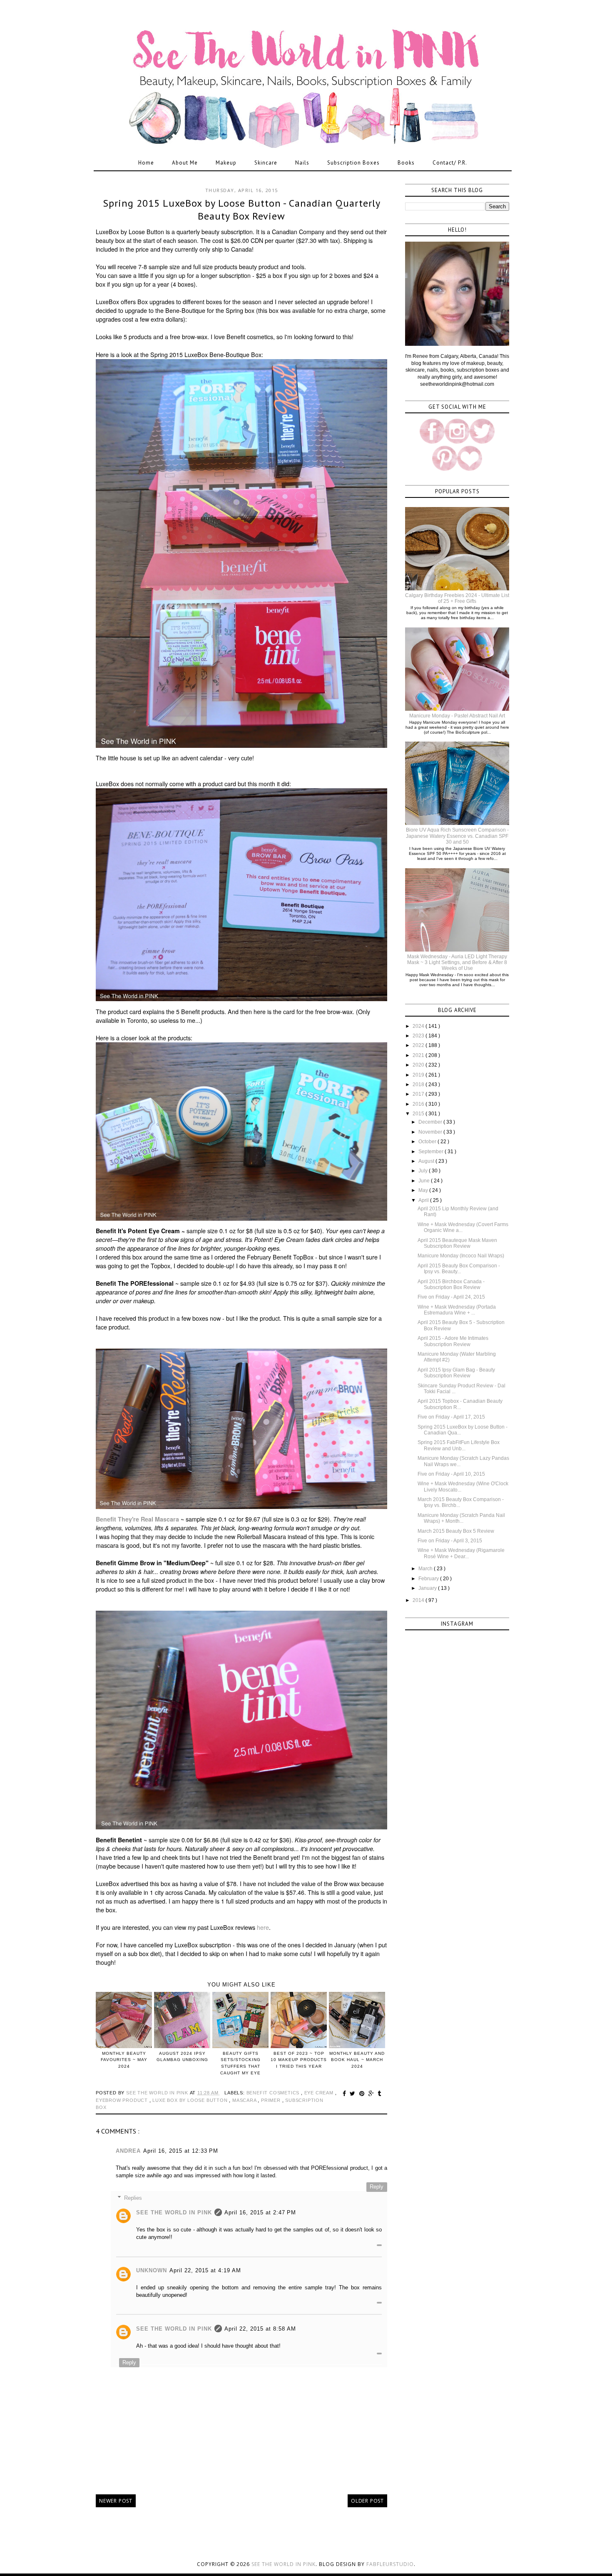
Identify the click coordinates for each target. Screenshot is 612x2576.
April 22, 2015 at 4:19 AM (205, 2270)
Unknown (152, 2270)
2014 (419, 1600)
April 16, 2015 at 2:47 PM (260, 2212)
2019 (419, 1075)
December (431, 1122)
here (263, 1927)
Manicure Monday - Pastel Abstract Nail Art (457, 716)
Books (406, 163)
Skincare (266, 163)
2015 (419, 1114)
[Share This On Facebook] (346, 2094)
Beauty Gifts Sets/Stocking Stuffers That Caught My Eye (240, 2063)
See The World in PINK (174, 2212)
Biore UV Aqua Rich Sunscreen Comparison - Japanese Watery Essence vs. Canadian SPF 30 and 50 (457, 836)
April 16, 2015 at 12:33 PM (181, 2151)
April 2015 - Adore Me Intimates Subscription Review (453, 1341)
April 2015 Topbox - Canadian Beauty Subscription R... (460, 1404)
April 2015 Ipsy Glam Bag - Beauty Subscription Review (456, 1373)
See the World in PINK (284, 2564)
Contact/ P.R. (450, 163)
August (427, 1161)
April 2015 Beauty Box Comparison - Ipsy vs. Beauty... (459, 1269)
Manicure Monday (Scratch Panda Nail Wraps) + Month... (461, 1518)
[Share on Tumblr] (379, 2094)
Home (146, 163)
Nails (302, 163)
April (424, 1200)
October (428, 1142)
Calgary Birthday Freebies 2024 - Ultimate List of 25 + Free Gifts (457, 598)
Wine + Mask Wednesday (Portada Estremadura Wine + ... (457, 1310)
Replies (133, 2198)
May (424, 1190)
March (426, 1569)
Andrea (128, 2151)
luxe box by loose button (191, 2100)
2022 (419, 1045)
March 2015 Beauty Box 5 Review (456, 1531)
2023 (419, 1036)
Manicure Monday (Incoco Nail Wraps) (461, 1256)
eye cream (320, 2093)
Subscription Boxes (353, 163)
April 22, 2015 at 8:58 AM (260, 2329)
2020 (419, 1065)
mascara (245, 2100)
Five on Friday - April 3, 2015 (450, 1541)
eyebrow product (123, 2100)
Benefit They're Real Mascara (137, 1519)
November (431, 1132)
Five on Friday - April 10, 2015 (451, 1474)
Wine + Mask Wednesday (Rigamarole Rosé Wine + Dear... (461, 1553)
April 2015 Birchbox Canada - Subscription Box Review (451, 1284)
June (425, 1181)
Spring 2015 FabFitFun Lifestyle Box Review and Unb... (459, 1445)
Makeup (226, 163)
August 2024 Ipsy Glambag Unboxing (182, 2056)
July (424, 1171)
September (432, 1152)
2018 (419, 1084)
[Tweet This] (354, 2094)
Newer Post (116, 2501)
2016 (419, 1104)
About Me (185, 163)
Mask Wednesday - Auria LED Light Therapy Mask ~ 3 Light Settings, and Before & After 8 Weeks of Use (457, 963)
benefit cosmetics (274, 2093)
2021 (419, 1055)
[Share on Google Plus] (372, 2094)
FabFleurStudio (390, 2564)
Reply (377, 2187)
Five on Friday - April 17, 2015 (451, 1417)
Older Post (367, 2501)
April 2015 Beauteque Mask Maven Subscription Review (457, 1243)
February (429, 1579)
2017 (419, 1094)
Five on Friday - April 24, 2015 (451, 1297)
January (428, 1588)
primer (272, 2100)
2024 (419, 1026)
